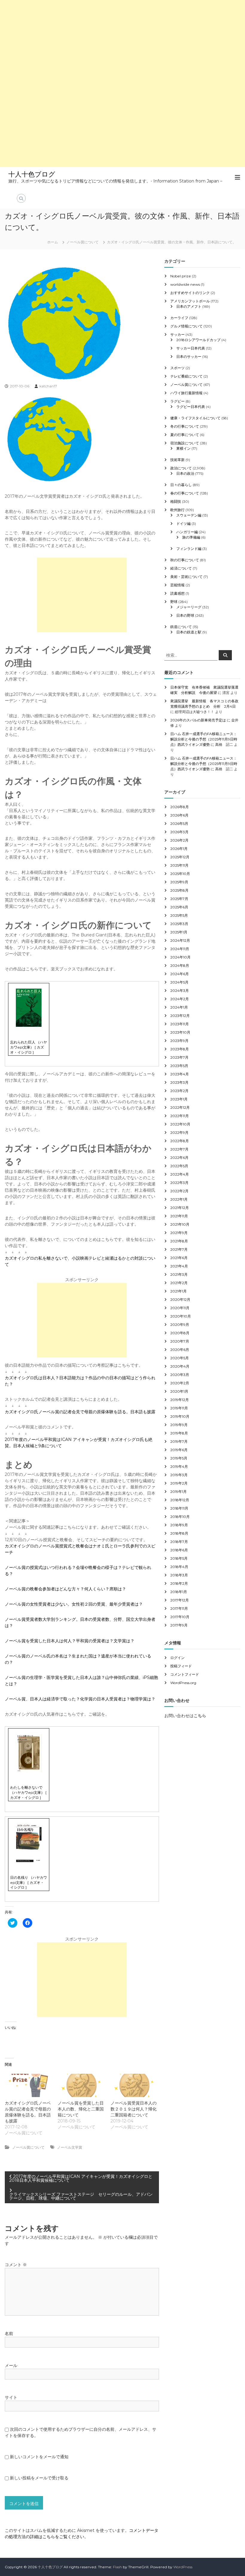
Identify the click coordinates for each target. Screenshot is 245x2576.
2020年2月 (180, 1383)
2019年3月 (179, 1475)
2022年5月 (179, 1166)
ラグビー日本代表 (191, 407)
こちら (200, 1716)
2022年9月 (179, 1132)
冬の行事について (185, 426)
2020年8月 (180, 1333)
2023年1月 (179, 1099)
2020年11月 (180, 1308)
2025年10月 (180, 874)
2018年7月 (179, 1542)
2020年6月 (180, 1350)
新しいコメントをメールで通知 (39, 2457)
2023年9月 (179, 1041)
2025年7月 (179, 899)
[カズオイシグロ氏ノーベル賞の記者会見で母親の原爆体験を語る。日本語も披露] (28, 2085)
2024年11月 (180, 949)
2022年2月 (179, 1191)
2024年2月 (180, 999)
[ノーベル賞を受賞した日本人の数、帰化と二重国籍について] (81, 2085)
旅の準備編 (191, 537)
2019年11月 (179, 1408)
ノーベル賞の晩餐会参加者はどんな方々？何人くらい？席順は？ (65, 1589)
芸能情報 (177, 585)
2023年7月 (179, 1057)
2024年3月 (180, 991)
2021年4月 (179, 1266)
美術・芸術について (186, 577)
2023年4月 (180, 1074)
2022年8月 (180, 1141)
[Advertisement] (122, 42)
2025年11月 (179, 865)
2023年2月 (179, 1091)
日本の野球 (185, 615)
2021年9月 (179, 1233)
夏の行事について (185, 435)
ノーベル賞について (82, 242)
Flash (117, 2567)
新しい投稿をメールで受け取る (39, 2478)
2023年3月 (179, 1082)
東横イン (183, 448)
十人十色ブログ (32, 174)
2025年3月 (179, 924)
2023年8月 (180, 1049)
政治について (181, 468)
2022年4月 (180, 1174)
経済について (181, 568)
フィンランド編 (189, 549)
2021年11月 (179, 1216)
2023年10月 (180, 1032)
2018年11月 (179, 1508)
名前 (9, 2334)
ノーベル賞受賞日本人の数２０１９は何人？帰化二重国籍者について (134, 2109)
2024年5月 (179, 982)
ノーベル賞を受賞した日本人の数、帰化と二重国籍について (81, 2109)
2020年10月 (181, 1316)
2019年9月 (179, 1425)
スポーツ (177, 368)
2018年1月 (179, 1592)
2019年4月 (179, 1466)
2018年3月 (179, 1575)
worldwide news (185, 284)
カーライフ (179, 318)
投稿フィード (181, 1666)
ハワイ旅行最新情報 (186, 393)
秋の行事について (185, 560)
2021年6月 (179, 1258)
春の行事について (185, 493)
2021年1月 (179, 1291)
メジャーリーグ (189, 607)
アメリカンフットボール (190, 301)
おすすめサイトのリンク (190, 293)
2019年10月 (180, 1416)
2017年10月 (180, 1617)
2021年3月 (179, 1274)
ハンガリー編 (187, 532)
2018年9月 (179, 1525)
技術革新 (177, 460)
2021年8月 (179, 1241)
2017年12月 (180, 1600)
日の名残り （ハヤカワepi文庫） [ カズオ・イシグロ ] (29, 1882)
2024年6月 (180, 974)
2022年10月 (180, 1124)
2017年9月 (179, 1625)
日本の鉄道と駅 (189, 632)
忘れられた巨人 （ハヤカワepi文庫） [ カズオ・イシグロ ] (29, 1047)
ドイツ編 (183, 524)
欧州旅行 (177, 510)
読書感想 (177, 593)
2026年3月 (179, 832)
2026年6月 (179, 815)
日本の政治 (185, 473)
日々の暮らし (181, 485)
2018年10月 (180, 1517)
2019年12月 (180, 1400)
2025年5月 (179, 915)
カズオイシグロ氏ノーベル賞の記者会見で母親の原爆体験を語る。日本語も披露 (80, 1412)
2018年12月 (180, 1500)
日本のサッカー (189, 357)
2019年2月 (179, 1483)
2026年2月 (179, 840)
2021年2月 (179, 1283)
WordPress (183, 2567)
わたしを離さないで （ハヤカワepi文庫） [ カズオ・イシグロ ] (28, 1792)
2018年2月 (179, 1583)
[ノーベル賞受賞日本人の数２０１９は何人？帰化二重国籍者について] (134, 2085)
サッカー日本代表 (191, 348)
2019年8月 (179, 1433)
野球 (174, 602)
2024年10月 (180, 957)
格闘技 (176, 501)
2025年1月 (179, 932)
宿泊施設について (185, 443)
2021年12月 (180, 1208)
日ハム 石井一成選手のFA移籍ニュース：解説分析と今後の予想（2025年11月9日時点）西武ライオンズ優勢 (204, 739)
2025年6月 (179, 907)
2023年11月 (180, 1024)
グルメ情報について (186, 326)
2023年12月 (180, 1016)
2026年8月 (180, 807)
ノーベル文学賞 (70, 2147)
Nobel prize (181, 276)
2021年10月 (180, 1224)
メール (11, 2365)
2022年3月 (179, 1183)
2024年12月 (180, 940)
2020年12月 (180, 1299)
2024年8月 (180, 965)
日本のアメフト (189, 306)
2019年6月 (179, 1450)
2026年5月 (179, 824)
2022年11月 (180, 1116)
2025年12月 (180, 857)
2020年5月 (180, 1358)
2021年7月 (179, 1249)
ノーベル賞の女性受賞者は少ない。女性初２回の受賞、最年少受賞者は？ (74, 1604)
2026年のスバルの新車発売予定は (198, 720)
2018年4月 (179, 1567)
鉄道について (181, 627)
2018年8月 (179, 1533)
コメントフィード (185, 1674)
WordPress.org (183, 1683)
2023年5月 (179, 1066)
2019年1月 (179, 1492)
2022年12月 (180, 1107)
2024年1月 (179, 1007)
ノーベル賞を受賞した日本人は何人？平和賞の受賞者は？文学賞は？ (70, 1641)
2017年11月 (179, 1608)
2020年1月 (179, 1391)
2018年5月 (179, 1558)
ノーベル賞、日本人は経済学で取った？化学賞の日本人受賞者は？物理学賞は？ (80, 1699)
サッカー (177, 334)
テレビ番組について (186, 376)
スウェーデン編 (189, 515)
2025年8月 (179, 890)
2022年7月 (179, 1149)
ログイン (177, 1658)
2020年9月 (180, 1325)
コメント (16, 2265)
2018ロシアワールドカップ (198, 340)
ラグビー (177, 401)
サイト (11, 2397)
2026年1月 (179, 849)
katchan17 (48, 386)
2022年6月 (179, 1158)
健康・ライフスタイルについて (195, 418)
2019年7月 (179, 1441)
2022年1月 (179, 1199)
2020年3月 (180, 1375)
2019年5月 (179, 1458)
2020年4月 (180, 1366)
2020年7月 (180, 1341)
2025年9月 (179, 882)
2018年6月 (179, 1550)
